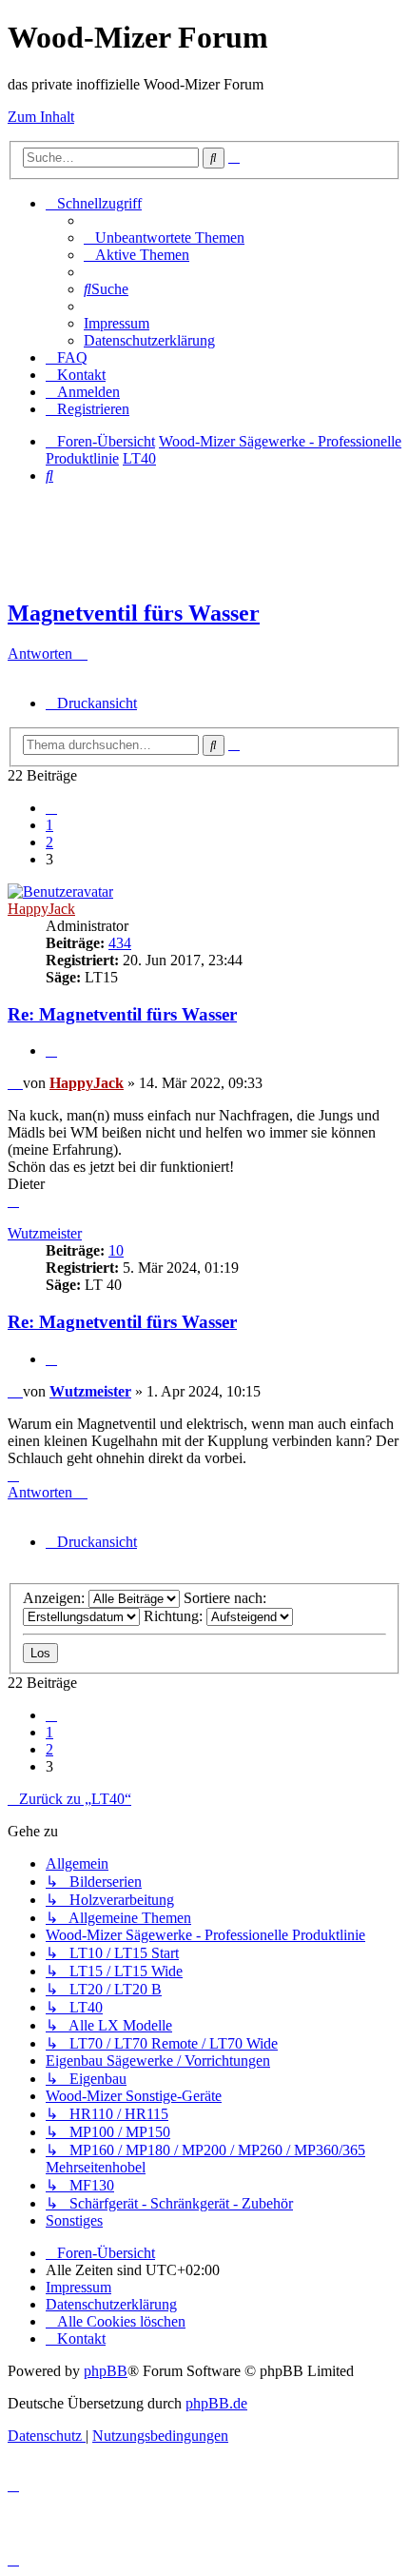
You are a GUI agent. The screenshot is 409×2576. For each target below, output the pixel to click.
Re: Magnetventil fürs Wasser (122, 1014)
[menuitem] (164, 238)
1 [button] (49, 825)
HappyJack (41, 909)
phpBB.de (216, 2403)
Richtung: (175, 1616)
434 (120, 943)
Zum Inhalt (41, 117)
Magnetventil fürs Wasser (134, 613)
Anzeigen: (56, 1598)
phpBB (106, 2371)
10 (116, 1250)
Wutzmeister (45, 1233)
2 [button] (49, 842)
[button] (51, 808)
